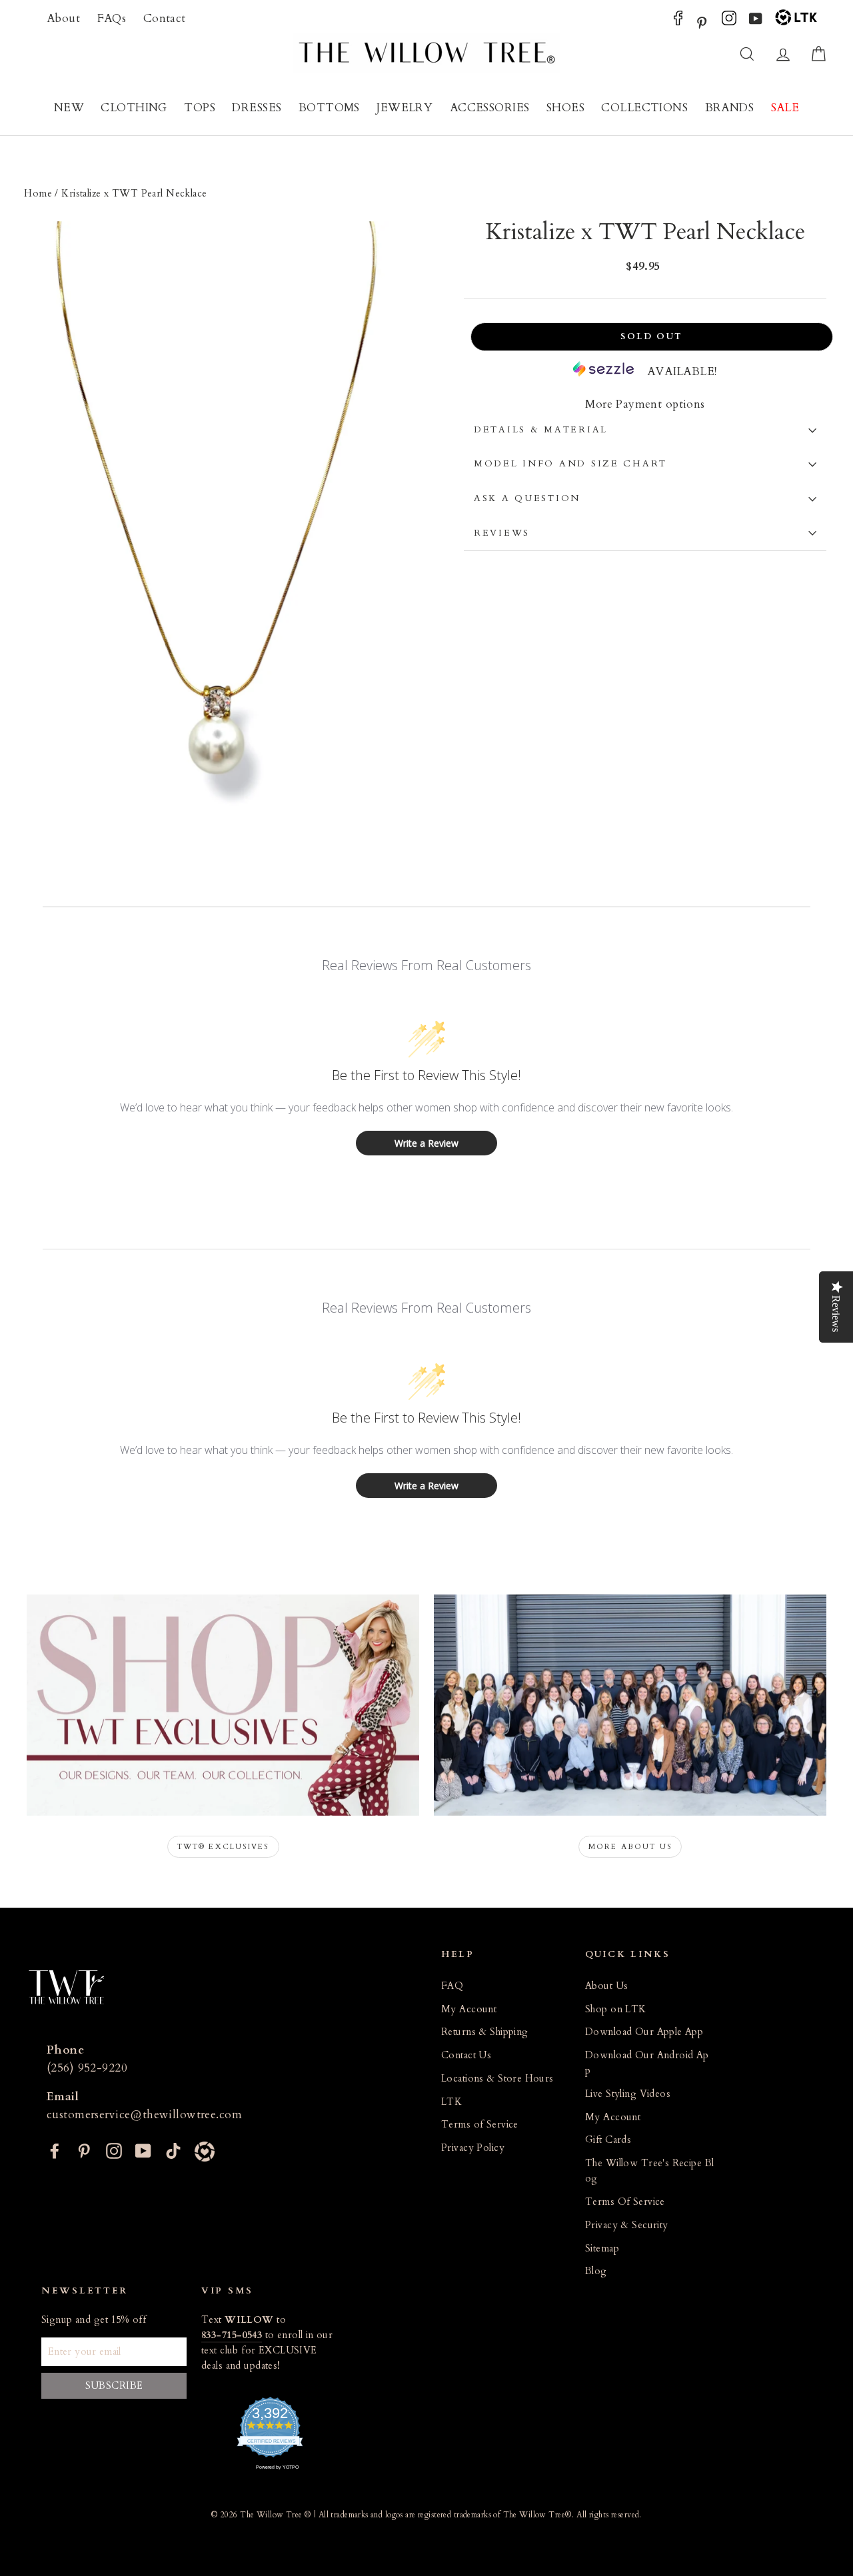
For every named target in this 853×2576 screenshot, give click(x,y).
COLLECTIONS (644, 108)
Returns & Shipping (485, 2032)
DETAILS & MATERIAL (541, 430)
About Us (606, 1986)
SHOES (565, 108)
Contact (165, 18)
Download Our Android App (647, 2063)
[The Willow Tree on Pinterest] (702, 22)
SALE (785, 108)
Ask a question (527, 498)
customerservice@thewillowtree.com (144, 2115)
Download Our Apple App (644, 2032)
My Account (469, 2009)
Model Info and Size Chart (570, 464)
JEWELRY (405, 108)
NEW (69, 108)
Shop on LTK (616, 2009)
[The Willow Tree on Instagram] (729, 22)
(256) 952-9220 (87, 2068)
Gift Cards (608, 2140)
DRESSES (257, 108)
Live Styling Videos (628, 2094)
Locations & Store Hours (497, 2079)
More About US (630, 1847)
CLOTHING (134, 108)
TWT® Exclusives (223, 1847)
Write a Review (426, 1143)
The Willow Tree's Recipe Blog (649, 2171)
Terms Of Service (625, 2202)
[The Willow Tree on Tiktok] (173, 2150)
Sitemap (602, 2249)
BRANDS (730, 108)
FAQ (452, 1986)
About (63, 18)
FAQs (112, 18)
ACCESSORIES (490, 108)
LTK (451, 2102)
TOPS (200, 108)
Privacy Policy (473, 2148)
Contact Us (466, 2055)
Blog (596, 2271)
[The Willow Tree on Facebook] (678, 22)
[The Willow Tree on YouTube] (756, 22)
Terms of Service (480, 2125)
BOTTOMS (329, 108)
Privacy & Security (627, 2225)
